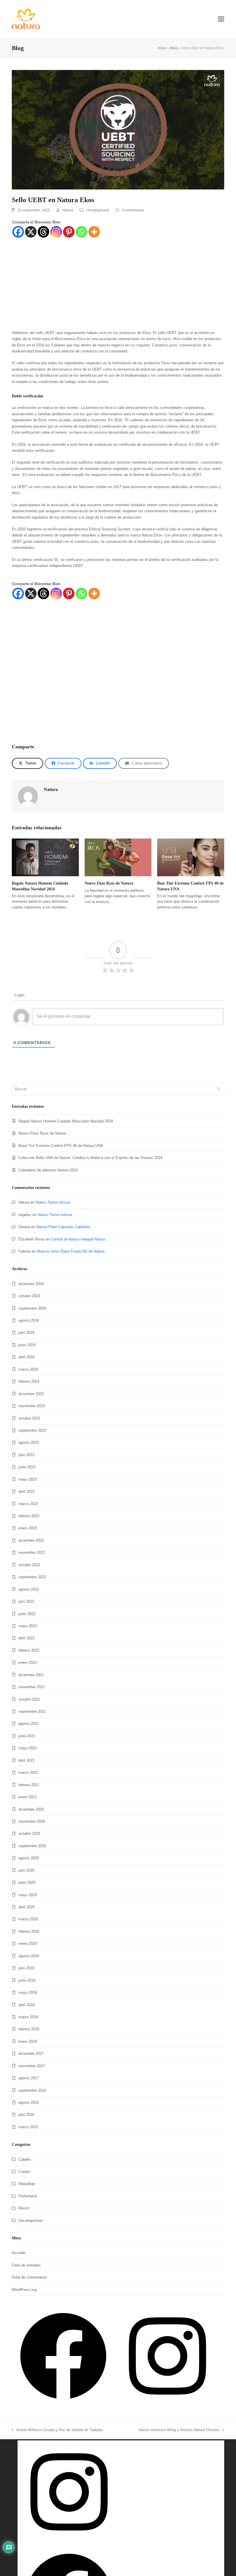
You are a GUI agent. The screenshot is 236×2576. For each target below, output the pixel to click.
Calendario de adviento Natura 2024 (48, 1170)
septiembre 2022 (32, 1577)
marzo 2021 (28, 1772)
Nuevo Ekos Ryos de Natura (109, 883)
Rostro (24, 2208)
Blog (174, 48)
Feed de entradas (26, 2265)
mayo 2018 (28, 1992)
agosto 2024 (29, 1320)
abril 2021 (26, 1760)
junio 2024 (27, 1345)
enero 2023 (28, 1528)
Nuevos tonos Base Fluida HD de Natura (71, 1251)
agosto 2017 (29, 2078)
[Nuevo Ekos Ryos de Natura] (118, 857)
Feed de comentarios (29, 2277)
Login (19, 995)
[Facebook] (18, 232)
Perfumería (28, 2196)
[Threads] (43, 232)
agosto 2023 (29, 1442)
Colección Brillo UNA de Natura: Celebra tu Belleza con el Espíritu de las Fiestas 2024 (90, 1158)
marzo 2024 (28, 1369)
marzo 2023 (28, 1504)
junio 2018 (27, 1980)
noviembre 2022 (32, 1552)
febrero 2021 (29, 1785)
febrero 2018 (29, 2029)
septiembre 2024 (32, 1308)
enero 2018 (28, 2041)
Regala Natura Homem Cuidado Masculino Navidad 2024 (66, 1121)
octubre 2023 (29, 1418)
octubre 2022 (29, 1565)
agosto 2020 (29, 1858)
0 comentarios (133, 210)
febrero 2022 (29, 1650)
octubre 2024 (29, 1296)
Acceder (19, 2253)
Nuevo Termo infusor (53, 1202)
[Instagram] (56, 232)
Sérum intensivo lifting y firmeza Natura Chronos (179, 2429)
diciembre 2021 (31, 1675)
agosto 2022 (29, 1589)
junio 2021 (27, 1736)
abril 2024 (26, 1357)
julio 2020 (26, 1870)
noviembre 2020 (32, 1821)
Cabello (25, 2159)
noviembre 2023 (32, 1406)
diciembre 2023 (31, 1394)
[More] (94, 232)
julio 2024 (26, 1332)
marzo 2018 (28, 2017)
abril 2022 (26, 1638)
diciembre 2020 (31, 1809)
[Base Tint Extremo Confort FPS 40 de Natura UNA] (191, 857)
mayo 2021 (28, 1748)
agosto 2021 (29, 1724)
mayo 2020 (28, 1895)
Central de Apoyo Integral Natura (78, 1239)
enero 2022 (28, 1662)
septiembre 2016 (32, 2090)
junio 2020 (27, 1882)
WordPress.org (24, 2290)
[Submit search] (219, 1089)
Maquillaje (27, 2184)
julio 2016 (26, 2115)
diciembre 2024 (31, 1284)
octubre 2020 (29, 1834)
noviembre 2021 (32, 1687)
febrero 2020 (29, 1931)
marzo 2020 (28, 1919)
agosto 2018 (29, 1956)
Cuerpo (24, 2172)
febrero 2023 (29, 1516)
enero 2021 (28, 1797)
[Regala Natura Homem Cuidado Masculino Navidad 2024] (45, 857)
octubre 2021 (29, 1699)
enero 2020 (28, 1944)
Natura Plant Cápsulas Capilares (63, 1227)
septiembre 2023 (32, 1430)
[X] (31, 232)
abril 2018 (26, 2005)
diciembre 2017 (31, 2054)
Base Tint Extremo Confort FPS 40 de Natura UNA (61, 1146)
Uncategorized (98, 210)
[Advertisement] (118, 287)
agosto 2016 (29, 2102)
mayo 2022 (28, 1626)
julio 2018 (26, 1968)
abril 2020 (26, 1907)
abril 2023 (26, 1491)
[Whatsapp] (81, 232)
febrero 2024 (29, 1381)
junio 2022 (27, 1614)
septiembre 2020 (32, 1846)
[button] (221, 19)
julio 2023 (26, 1455)
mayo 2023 (28, 1479)
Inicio (162, 48)
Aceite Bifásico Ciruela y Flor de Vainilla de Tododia (57, 2429)
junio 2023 (27, 1467)
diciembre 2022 (31, 1540)
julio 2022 (26, 1601)
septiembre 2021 (32, 1711)
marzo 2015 (28, 2127)
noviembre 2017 (32, 2066)
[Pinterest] (69, 232)
